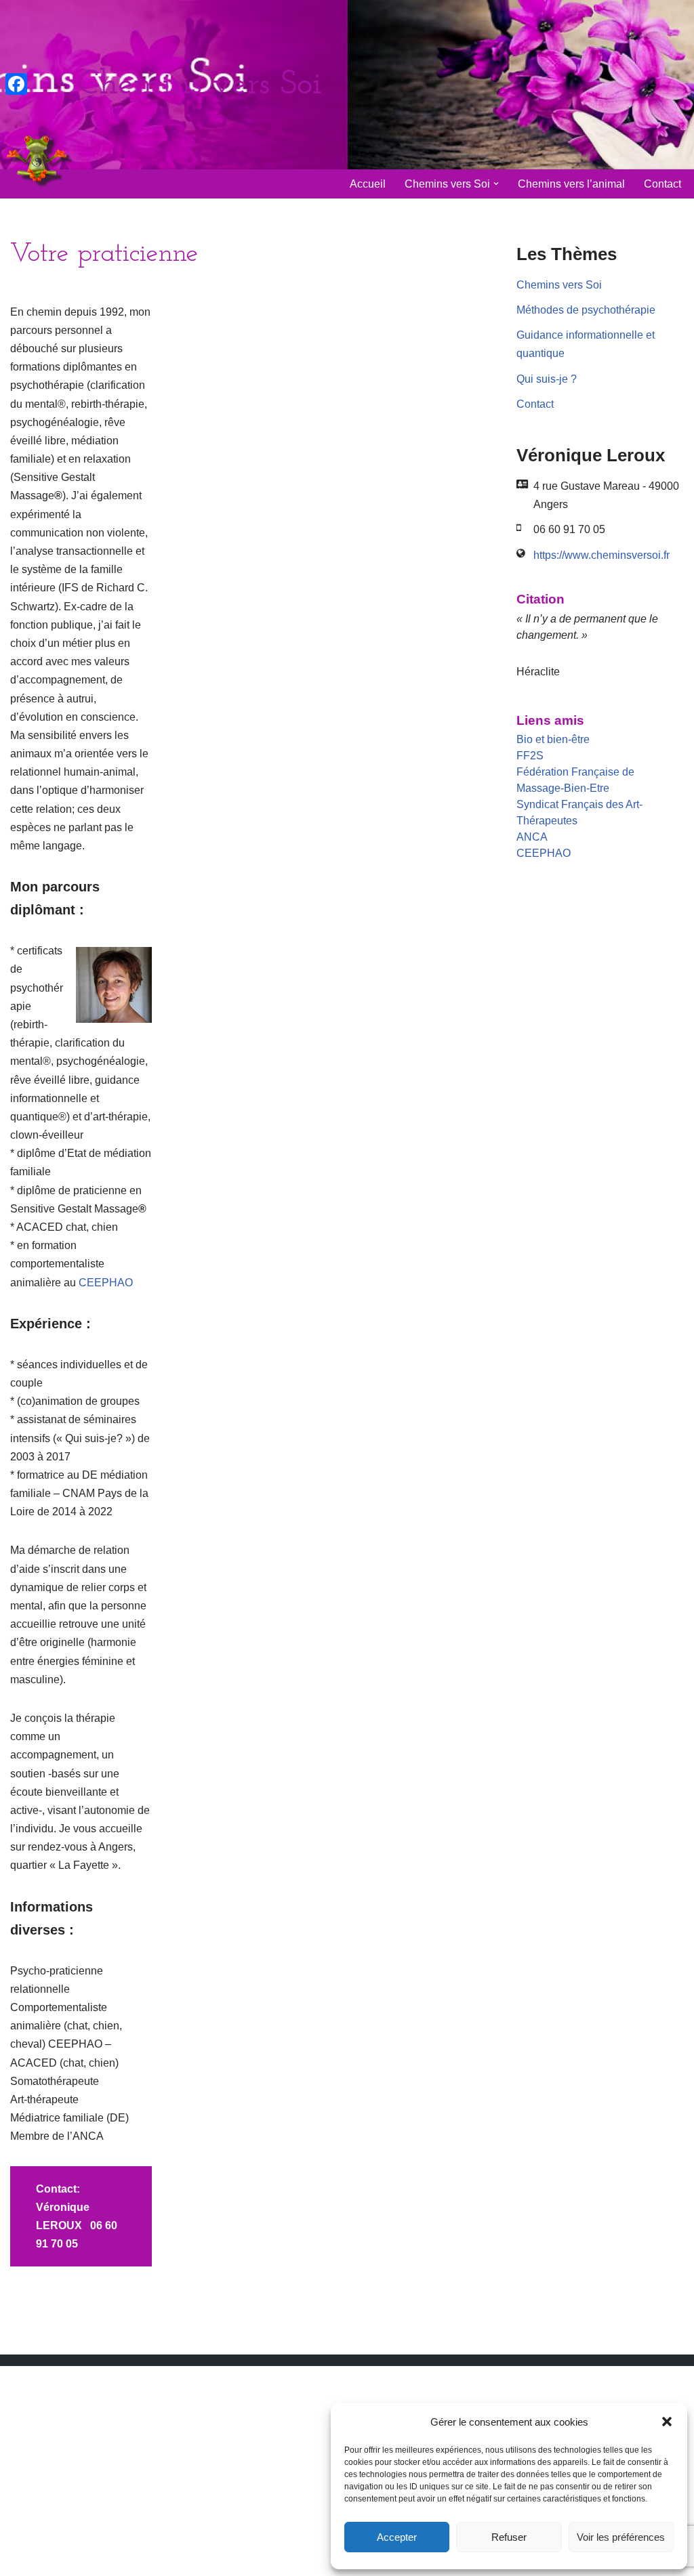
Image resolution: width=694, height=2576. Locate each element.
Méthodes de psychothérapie (586, 310)
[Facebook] (16, 84)
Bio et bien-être (553, 739)
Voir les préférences (621, 2537)
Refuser (509, 2537)
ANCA (532, 837)
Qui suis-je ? (547, 379)
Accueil (368, 184)
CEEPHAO (106, 1283)
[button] (667, 2422)
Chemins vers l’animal (571, 184)
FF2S (530, 756)
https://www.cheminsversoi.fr (601, 555)
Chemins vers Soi (559, 285)
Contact (662, 184)
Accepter (397, 2537)
